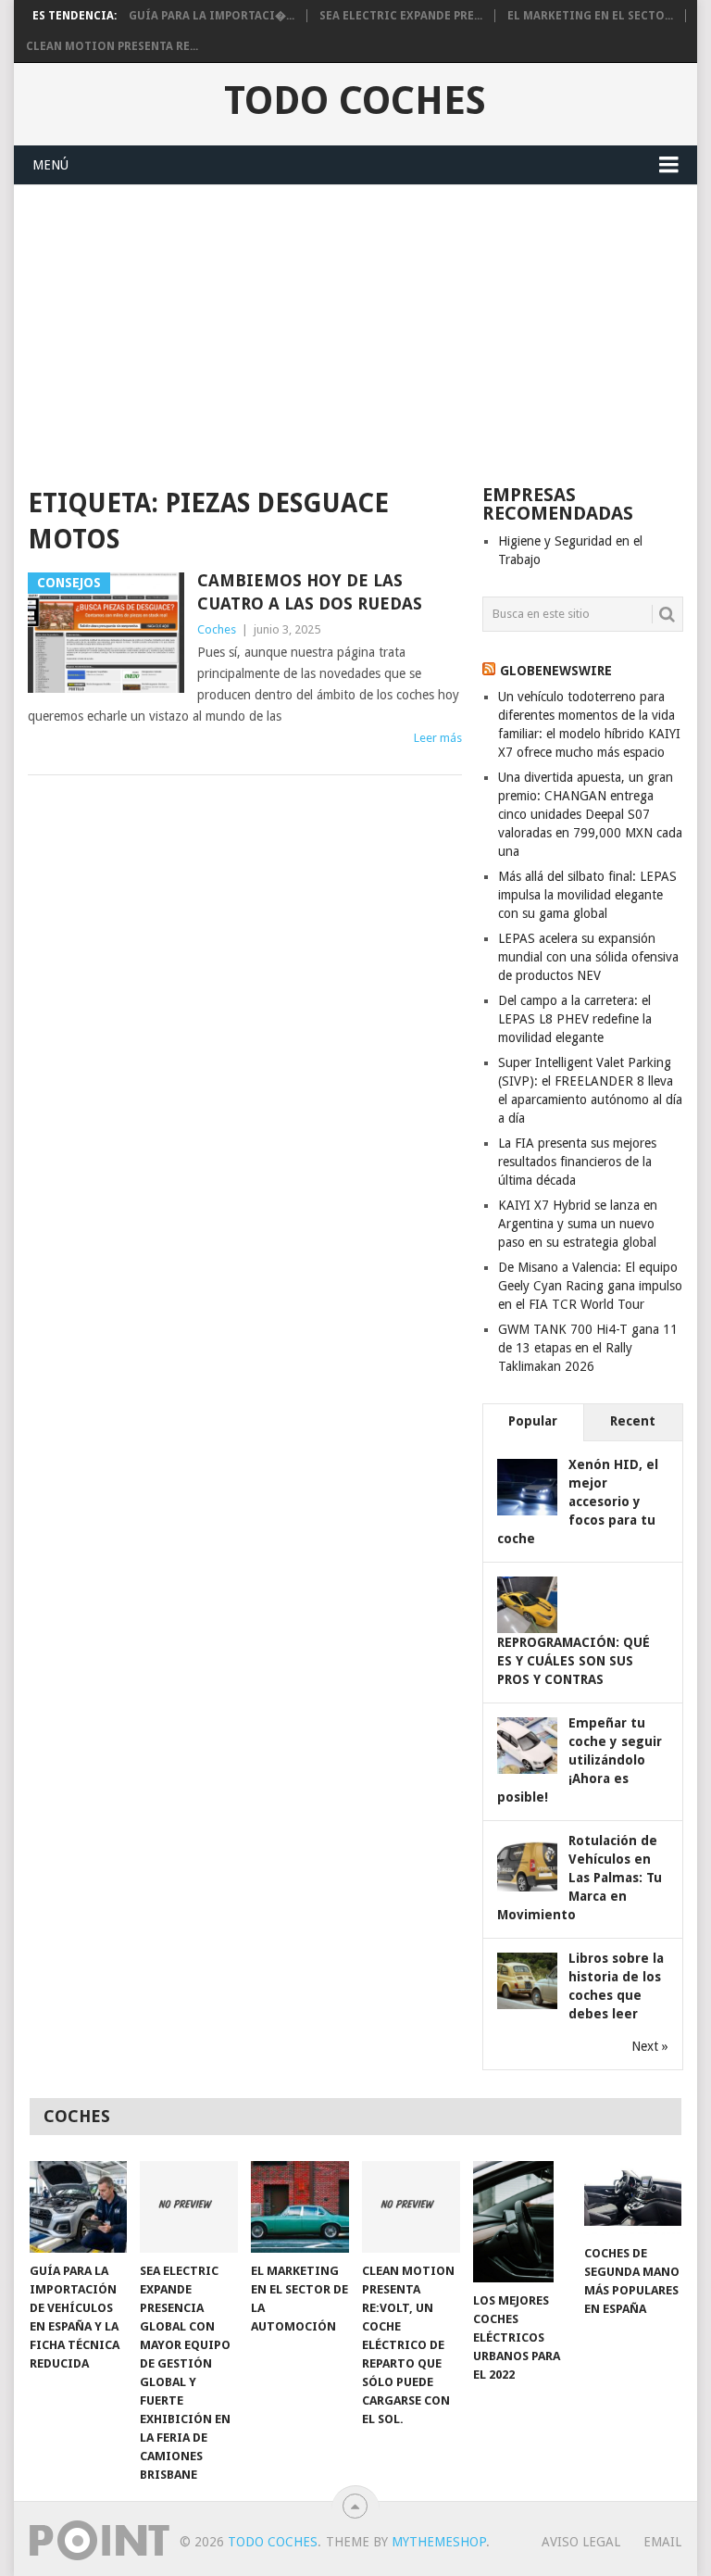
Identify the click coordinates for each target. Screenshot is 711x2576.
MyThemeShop (439, 2542)
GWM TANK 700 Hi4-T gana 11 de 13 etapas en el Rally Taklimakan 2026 (588, 1348)
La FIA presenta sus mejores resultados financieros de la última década (577, 1162)
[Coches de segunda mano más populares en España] (633, 2198)
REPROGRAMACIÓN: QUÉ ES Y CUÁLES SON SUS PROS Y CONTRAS (574, 1661)
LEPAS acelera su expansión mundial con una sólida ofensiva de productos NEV (588, 957)
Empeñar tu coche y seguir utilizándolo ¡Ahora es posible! (580, 1760)
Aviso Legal (581, 2542)
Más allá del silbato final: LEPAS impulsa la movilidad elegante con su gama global (587, 895)
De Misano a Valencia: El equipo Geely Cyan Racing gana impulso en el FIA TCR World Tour (590, 1286)
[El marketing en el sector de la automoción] (300, 2206)
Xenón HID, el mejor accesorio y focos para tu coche (578, 1502)
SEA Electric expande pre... (401, 16)
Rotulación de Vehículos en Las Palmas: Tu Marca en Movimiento (580, 1878)
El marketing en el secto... (590, 16)
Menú (50, 165)
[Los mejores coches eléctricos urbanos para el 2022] (522, 2221)
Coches (217, 629)
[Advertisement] (355, 324)
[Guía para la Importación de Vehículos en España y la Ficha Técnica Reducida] (79, 2206)
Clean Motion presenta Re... (112, 46)
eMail (662, 2542)
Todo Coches (355, 101)
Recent (633, 1421)
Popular (533, 1421)
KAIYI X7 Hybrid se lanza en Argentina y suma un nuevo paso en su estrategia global (578, 1224)
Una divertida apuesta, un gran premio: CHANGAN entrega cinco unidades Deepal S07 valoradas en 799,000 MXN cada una (590, 814)
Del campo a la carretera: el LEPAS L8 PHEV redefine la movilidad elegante (575, 1019)
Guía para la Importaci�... (212, 16)
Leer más (438, 738)
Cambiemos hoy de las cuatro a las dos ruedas (310, 592)
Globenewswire (556, 671)
